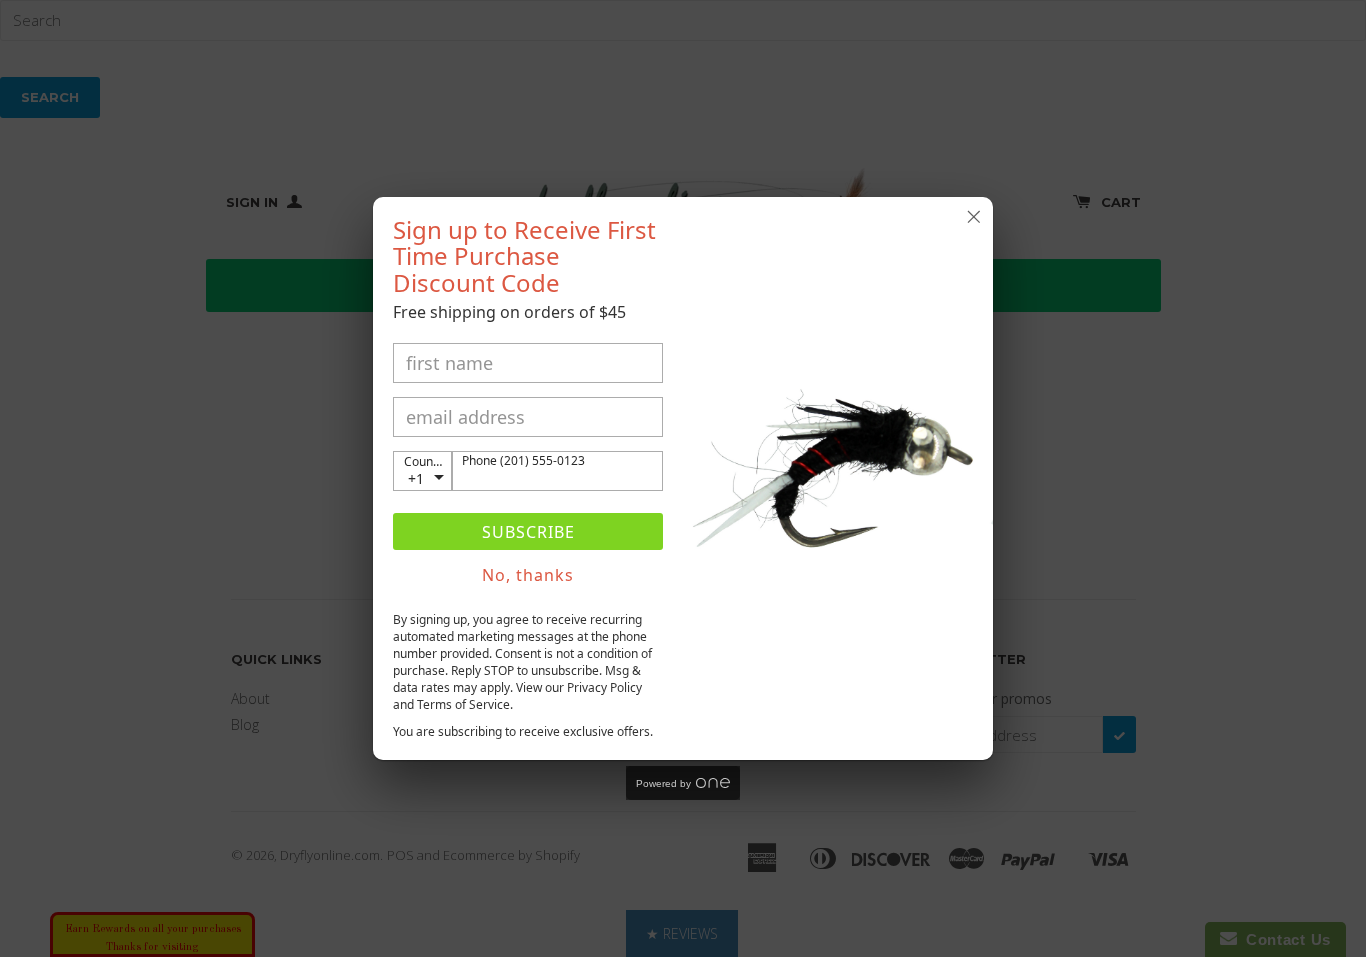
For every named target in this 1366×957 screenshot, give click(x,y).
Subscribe (528, 532)
